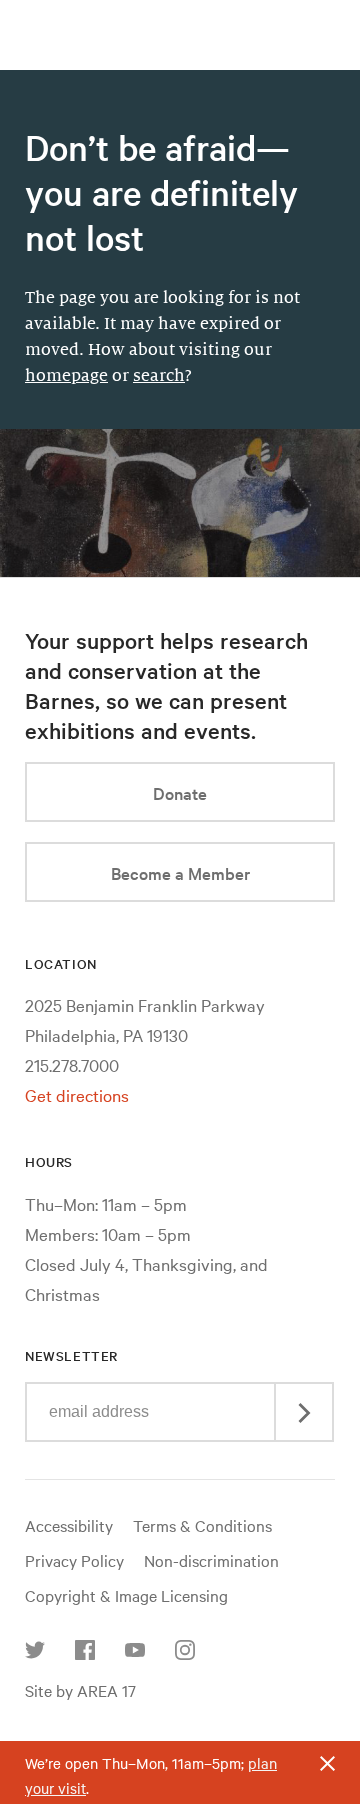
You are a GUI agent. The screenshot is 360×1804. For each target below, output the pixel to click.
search (159, 376)
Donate (180, 792)
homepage (66, 376)
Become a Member (180, 872)
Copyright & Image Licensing (126, 1595)
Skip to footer (180, 18)
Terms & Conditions (202, 1525)
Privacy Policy (74, 1560)
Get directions (77, 1094)
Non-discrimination (211, 1560)
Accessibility (69, 1525)
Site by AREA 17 (80, 1690)
